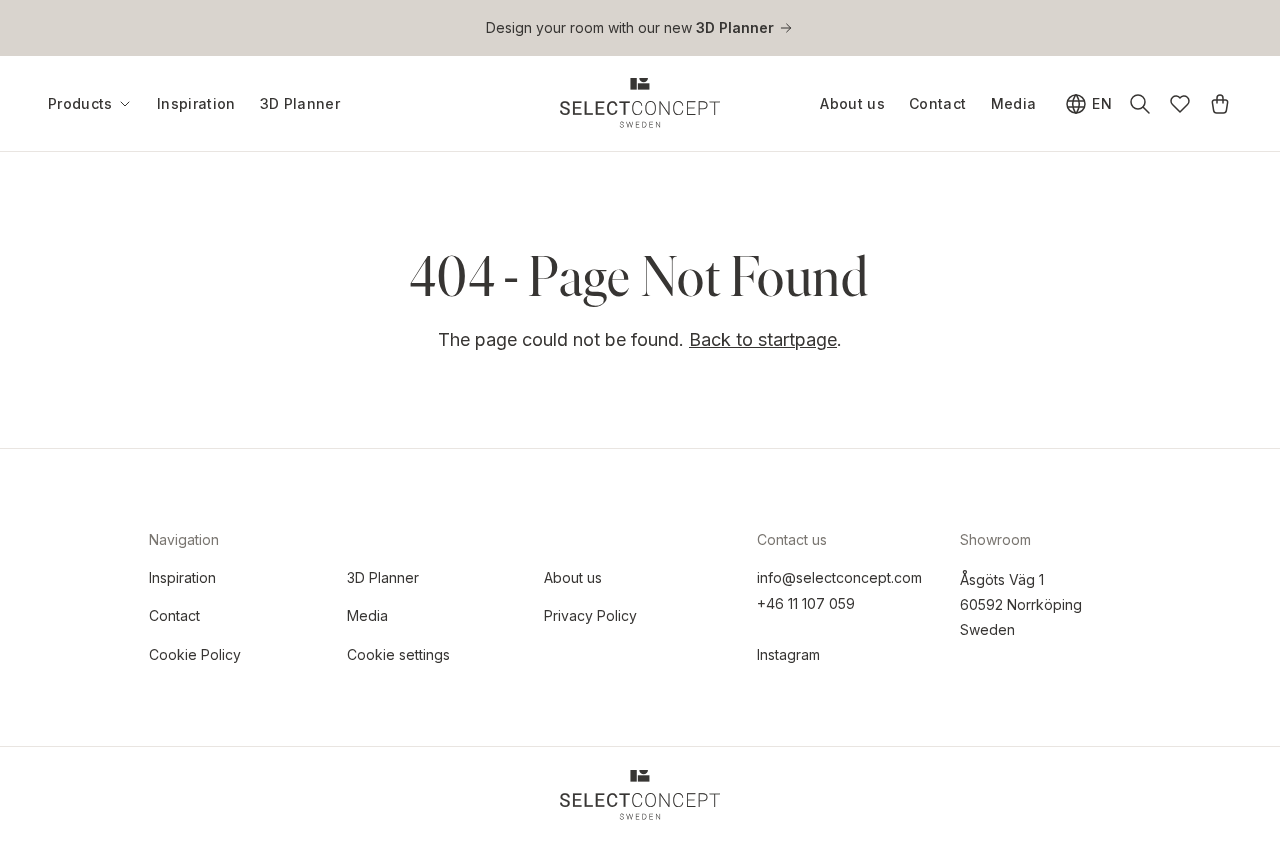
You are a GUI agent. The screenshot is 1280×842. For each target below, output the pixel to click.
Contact (937, 103)
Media (1014, 103)
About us (852, 103)
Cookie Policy (195, 654)
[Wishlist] (1180, 104)
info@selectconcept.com (839, 577)
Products (80, 104)
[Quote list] (1220, 104)
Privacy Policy (590, 615)
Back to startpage (763, 339)
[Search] (1140, 104)
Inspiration (196, 103)
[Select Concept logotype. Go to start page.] (640, 103)
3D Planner (300, 103)
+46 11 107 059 (806, 603)
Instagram (788, 654)
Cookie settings (398, 654)
